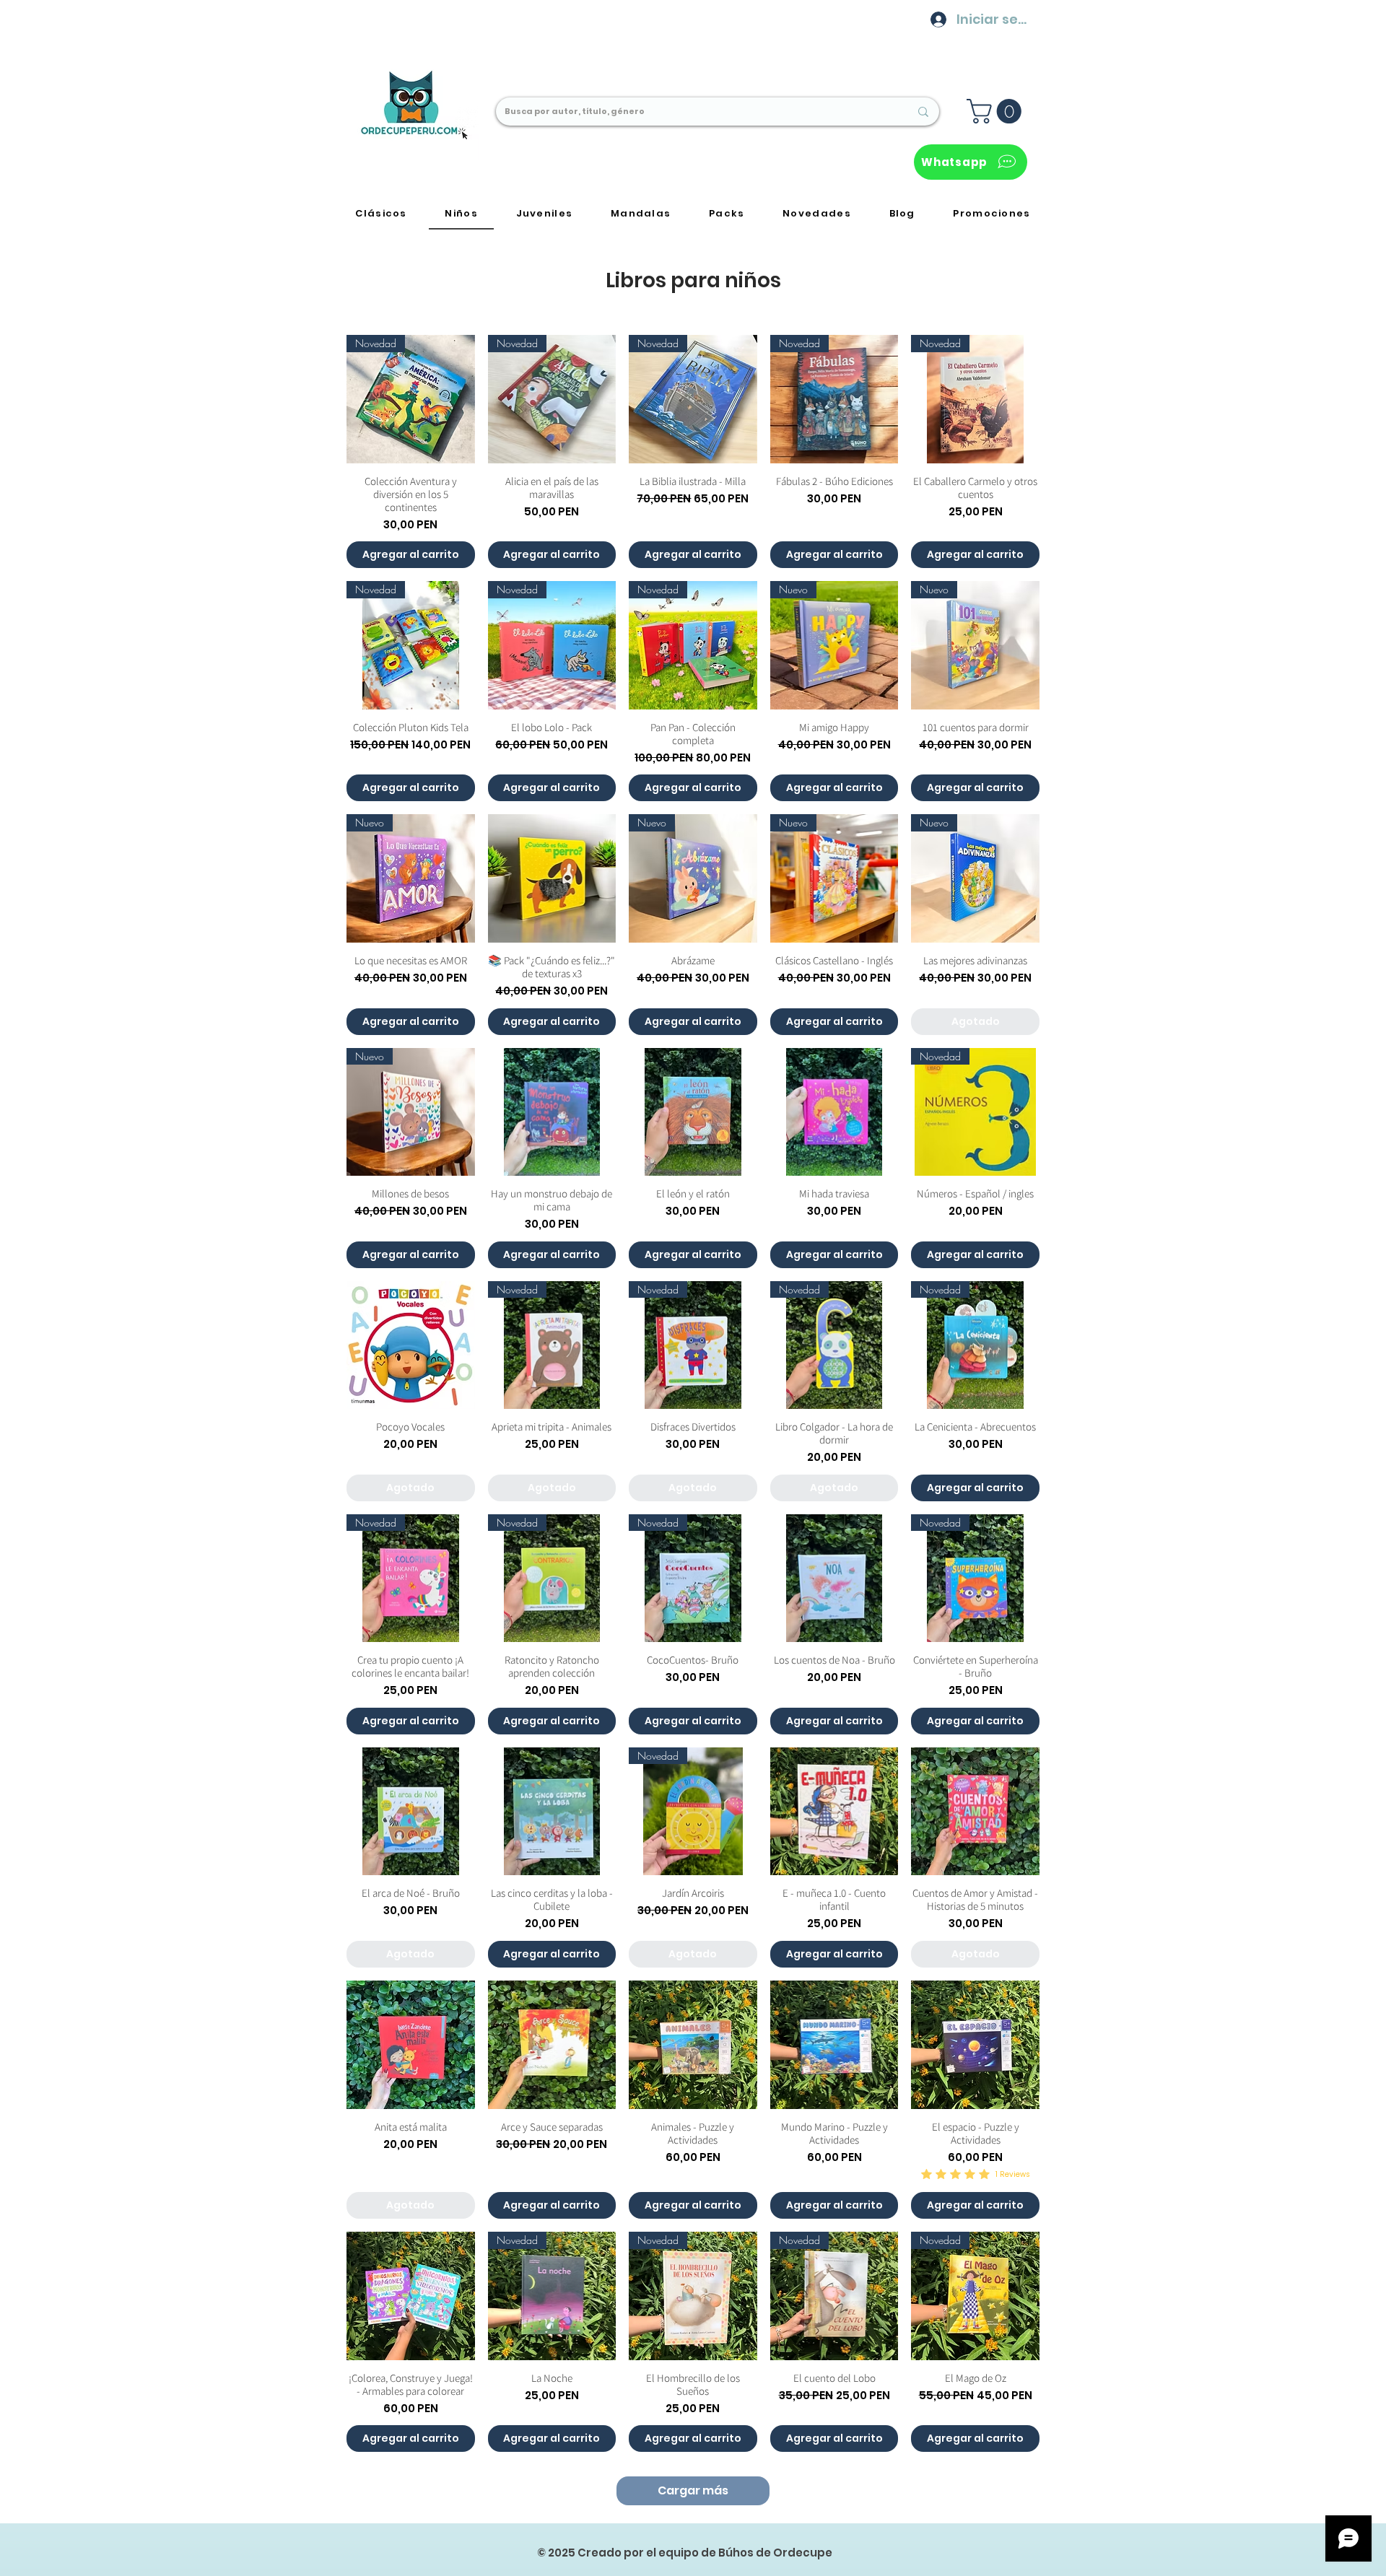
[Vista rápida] (552, 878)
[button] (997, 111)
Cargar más (693, 2490)
